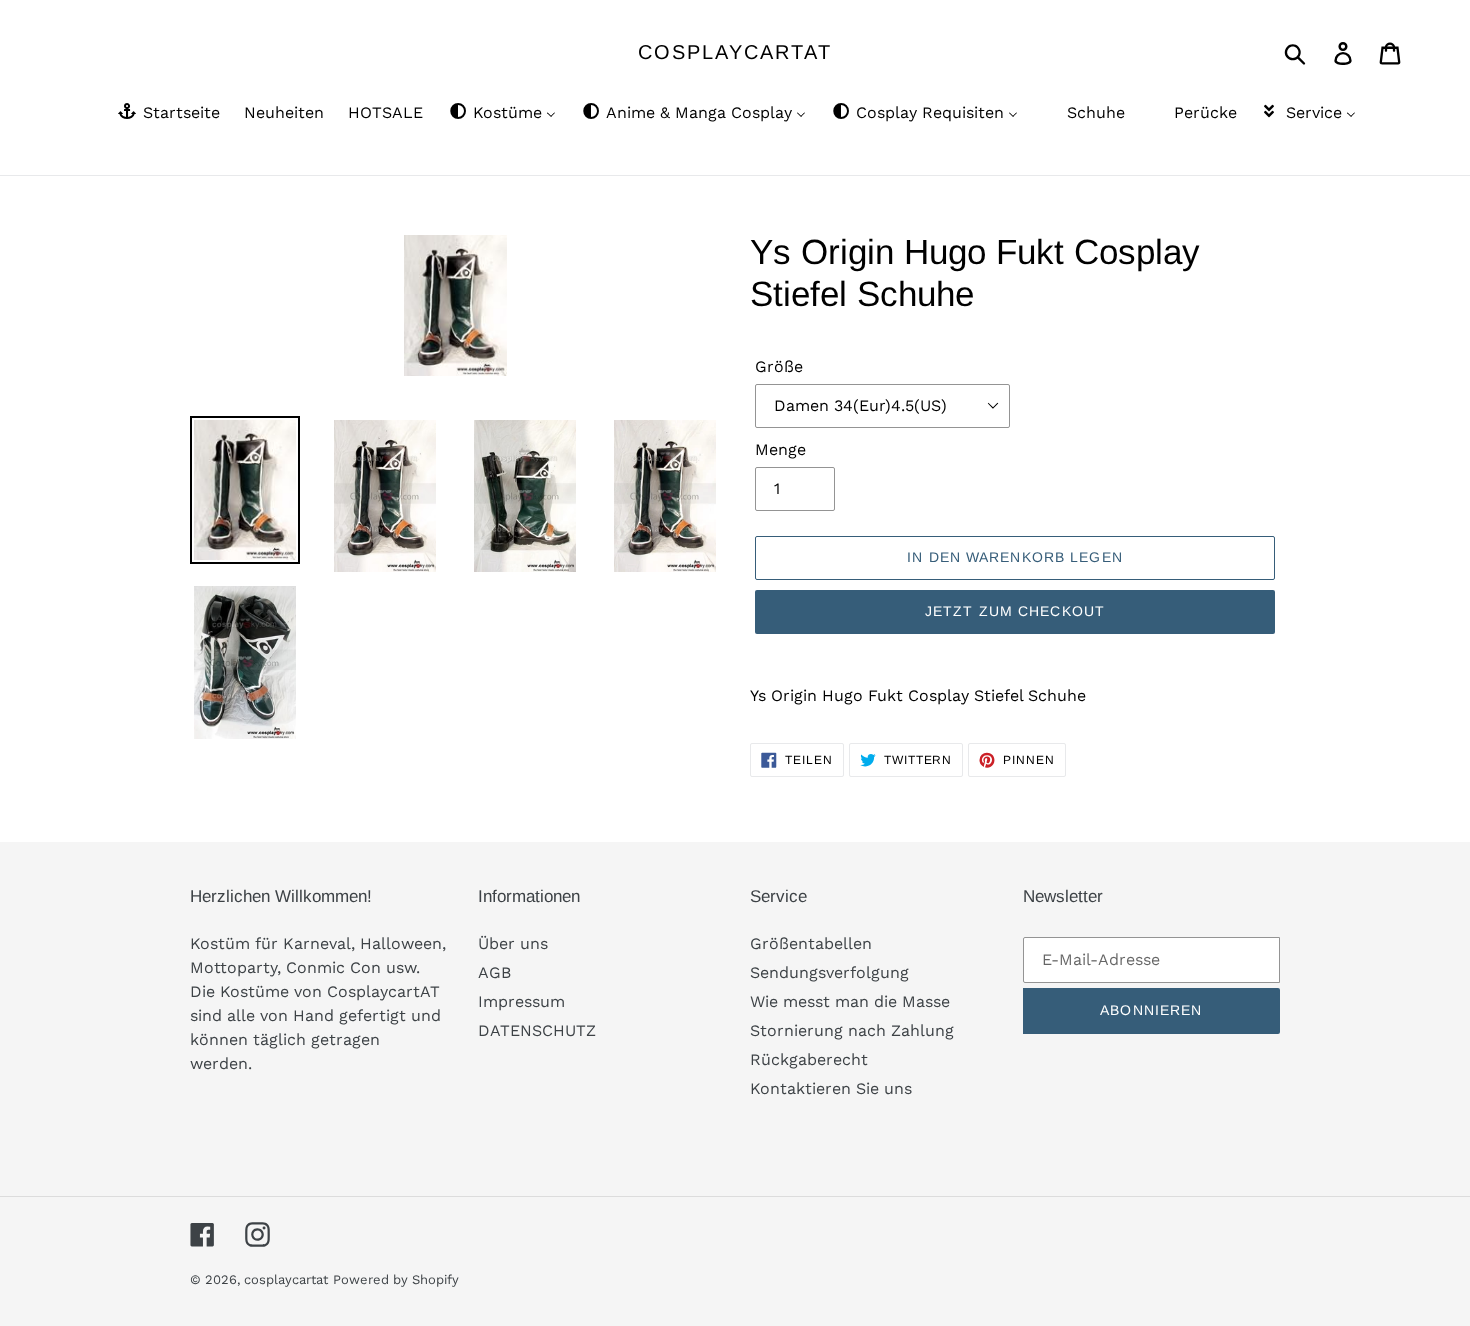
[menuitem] (167, 114)
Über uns (513, 943)
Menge (780, 449)
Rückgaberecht (809, 1059)
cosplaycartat (735, 52)
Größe (779, 366)
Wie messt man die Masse (850, 1001)
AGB (494, 972)
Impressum (521, 1001)
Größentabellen (811, 943)
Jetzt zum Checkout (1015, 611)
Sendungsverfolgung (829, 972)
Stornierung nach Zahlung (852, 1030)
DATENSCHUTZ (537, 1030)
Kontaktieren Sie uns (831, 1088)
